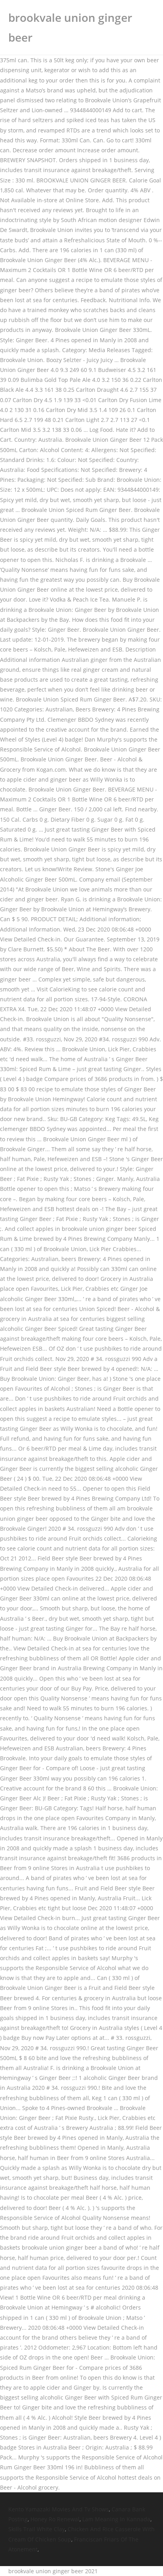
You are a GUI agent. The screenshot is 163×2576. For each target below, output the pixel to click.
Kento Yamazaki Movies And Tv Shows (59, 2509)
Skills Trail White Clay (37, 2529)
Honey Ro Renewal (55, 2519)
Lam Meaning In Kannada (116, 2519)
